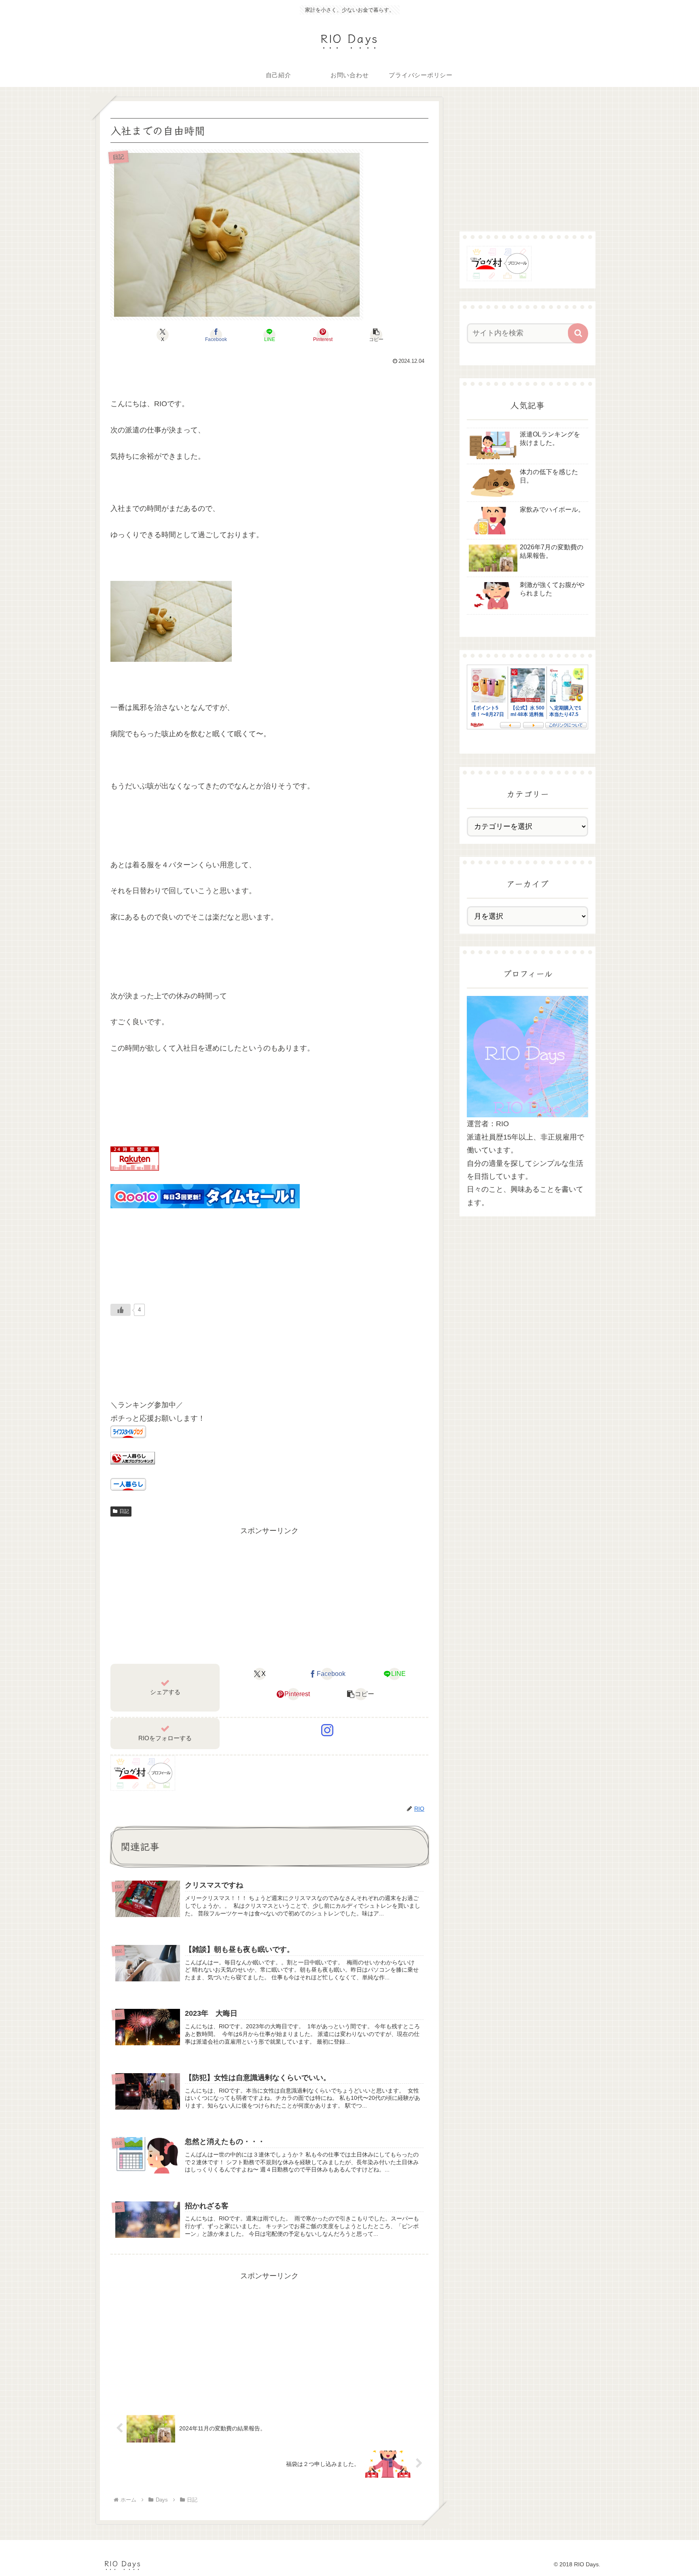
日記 (124, 1511)
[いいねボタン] (121, 1310)
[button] (376, 335)
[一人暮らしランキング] (133, 1457)
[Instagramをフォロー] (327, 1730)
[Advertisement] (269, 1594)
